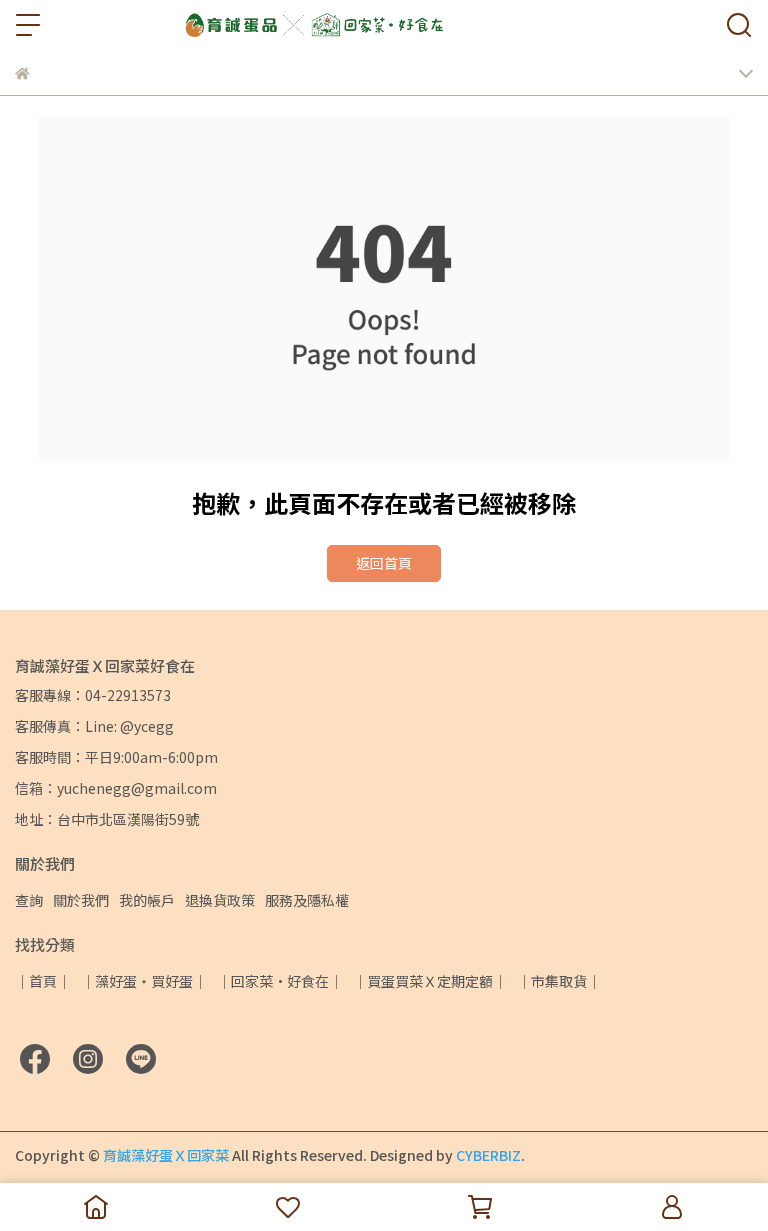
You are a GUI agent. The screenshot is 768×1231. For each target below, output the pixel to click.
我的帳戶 (147, 900)
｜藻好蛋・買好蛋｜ (144, 981)
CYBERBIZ (488, 1155)
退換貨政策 (220, 900)
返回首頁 (384, 563)
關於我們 (81, 900)
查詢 (29, 900)
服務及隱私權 (307, 900)
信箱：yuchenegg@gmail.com (116, 788)
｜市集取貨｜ (559, 981)
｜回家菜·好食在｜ (280, 981)
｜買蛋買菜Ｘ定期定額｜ (430, 981)
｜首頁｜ (43, 981)
